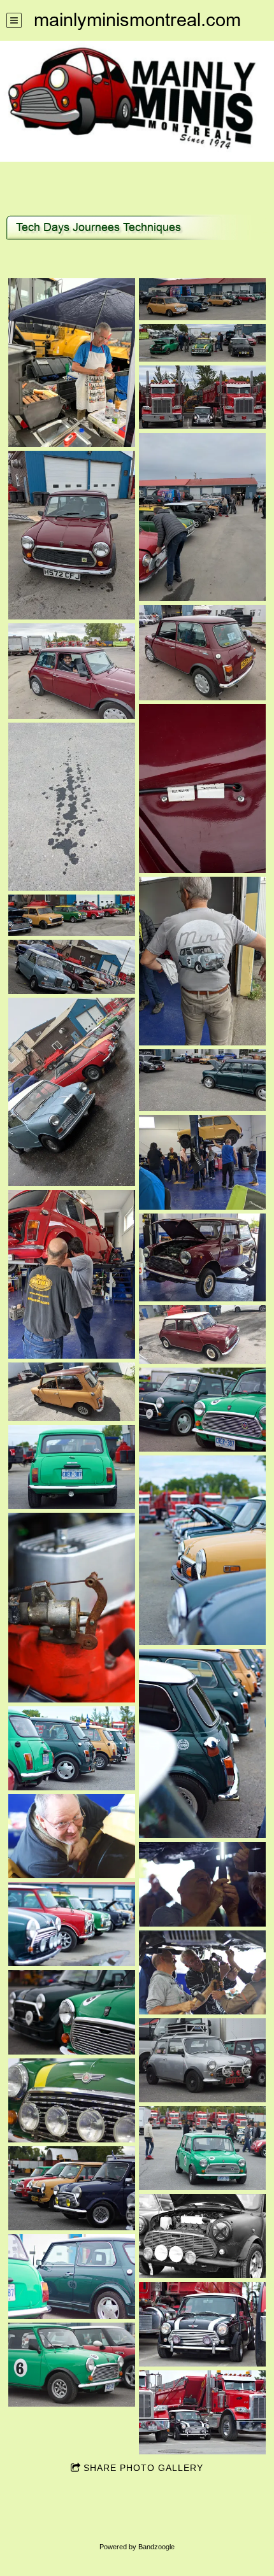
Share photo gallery (143, 2468)
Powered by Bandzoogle (137, 2547)
